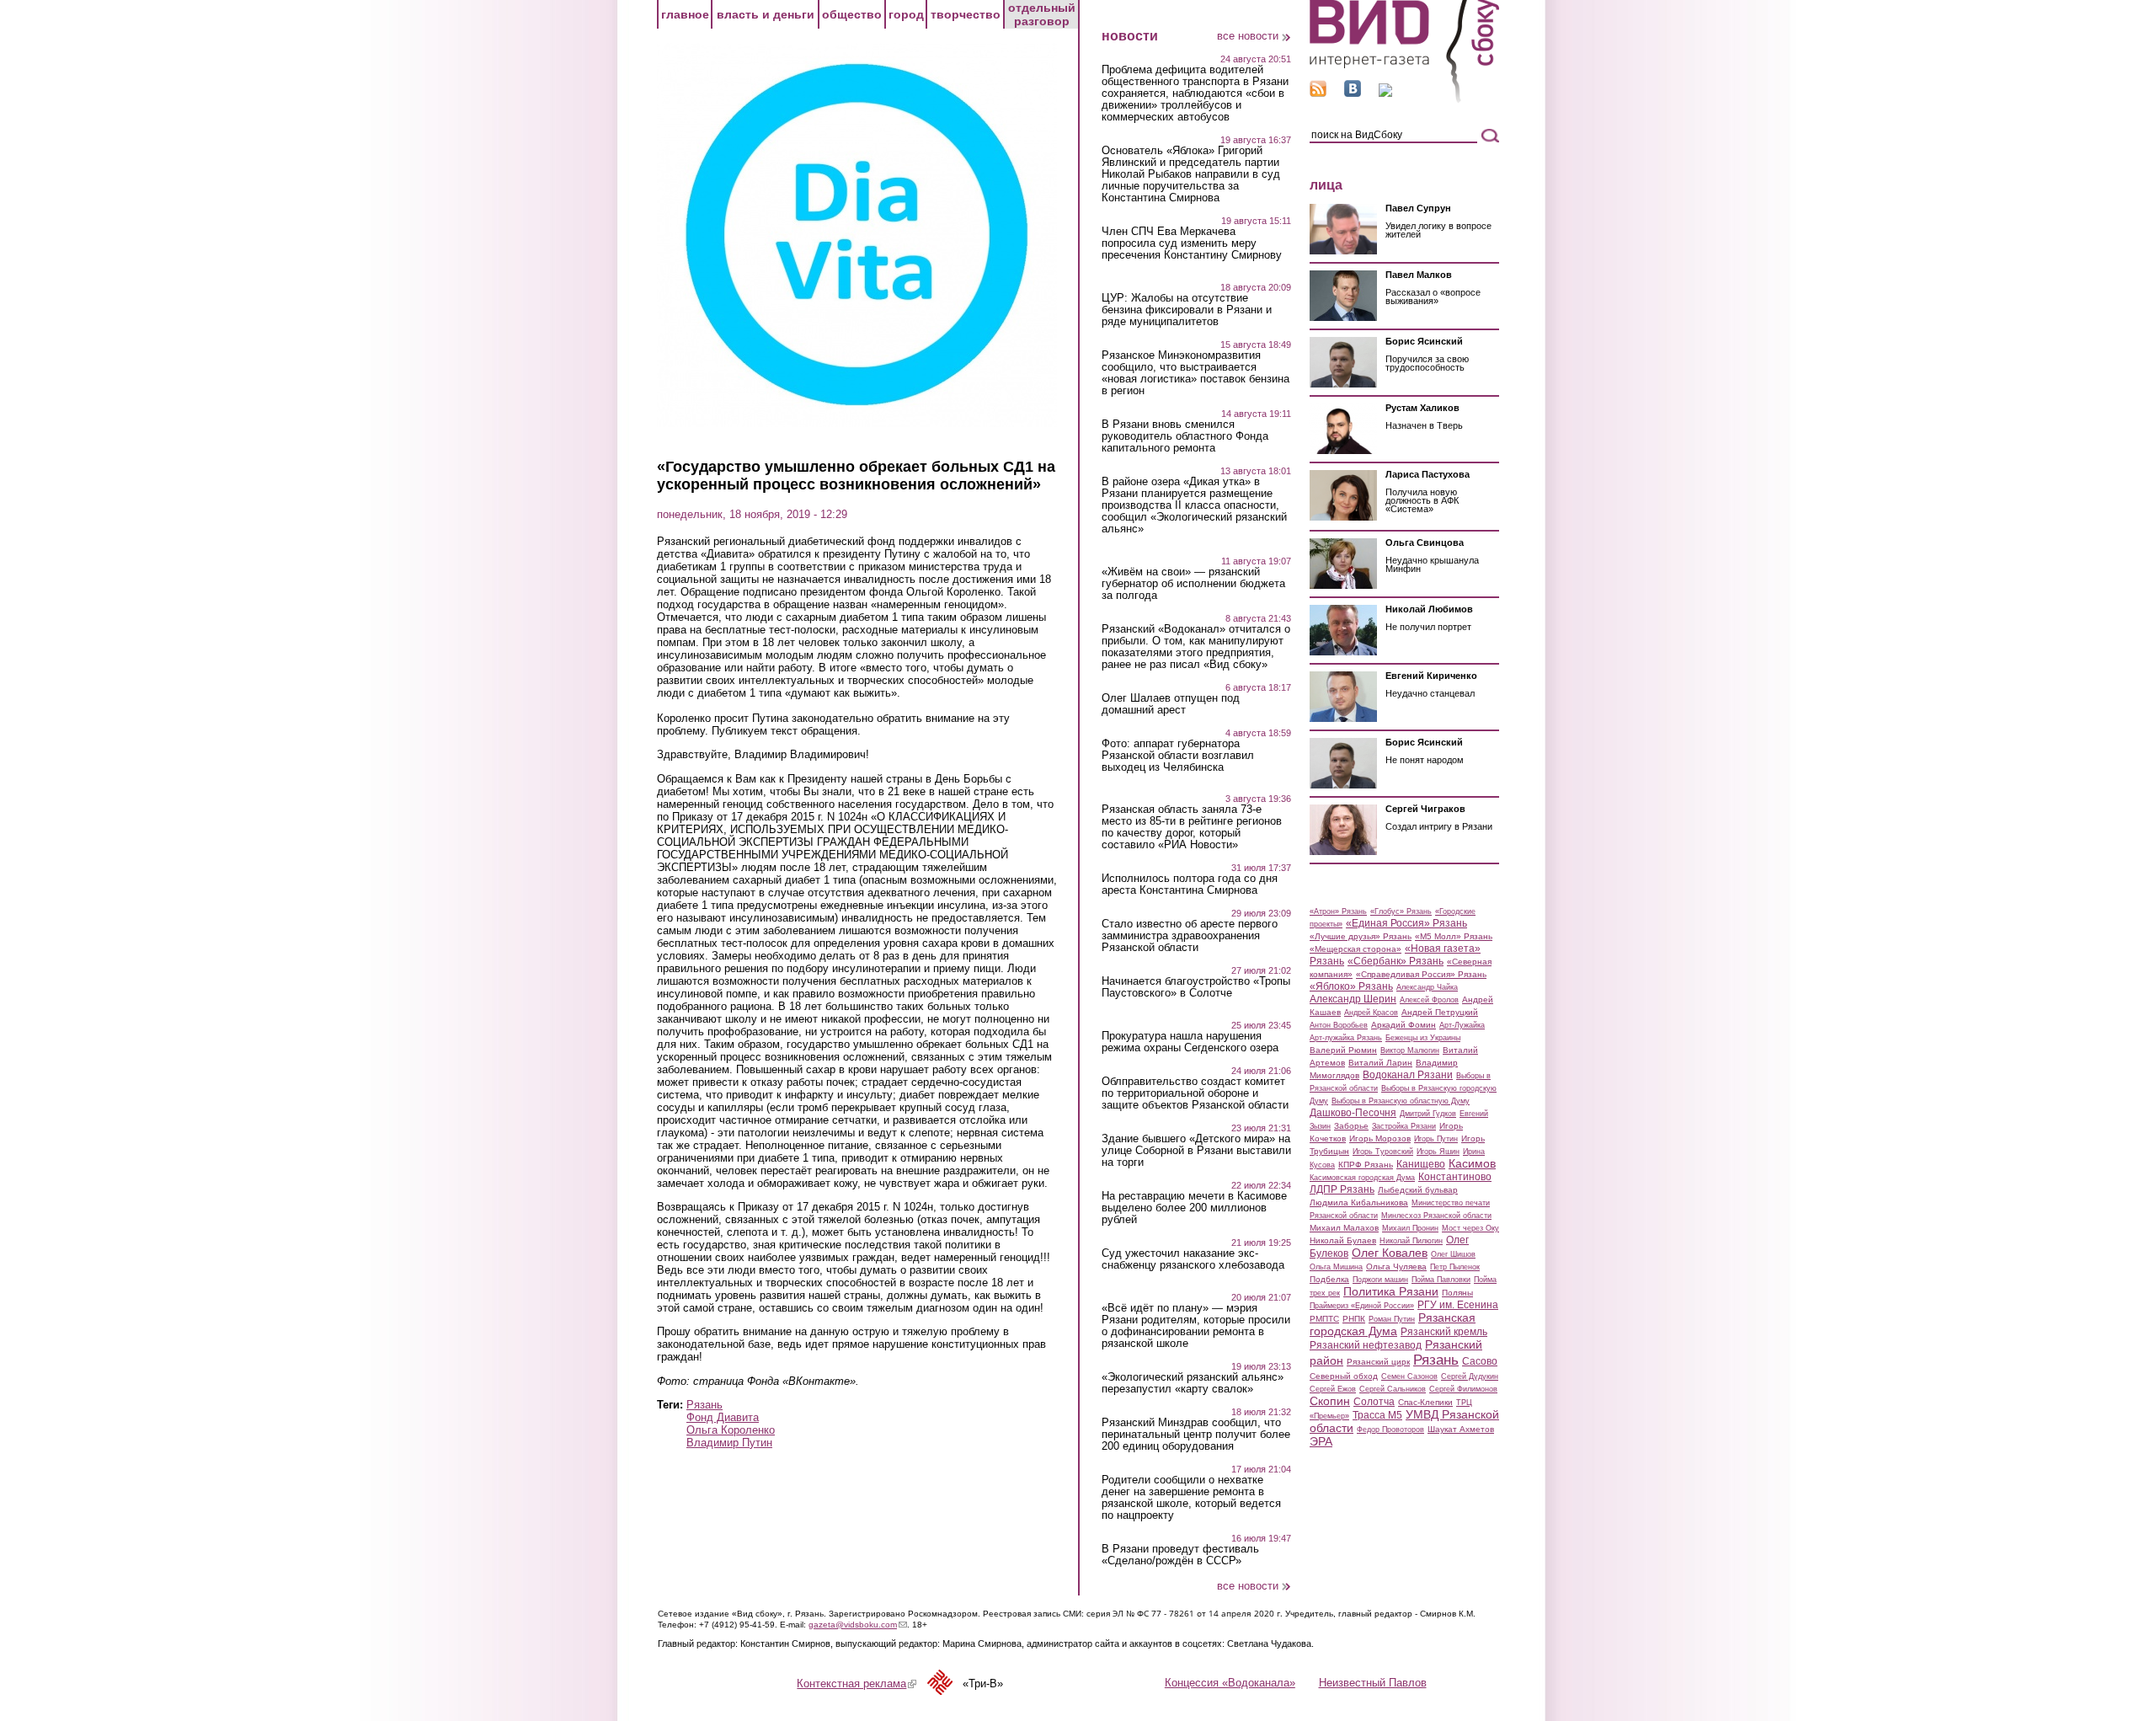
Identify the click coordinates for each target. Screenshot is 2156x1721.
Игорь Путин (1436, 1139)
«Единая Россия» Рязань (1406, 923)
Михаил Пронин (1410, 1228)
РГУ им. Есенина (1458, 1305)
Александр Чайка (1427, 987)
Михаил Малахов (1344, 1228)
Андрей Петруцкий (1440, 1012)
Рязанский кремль (1444, 1332)
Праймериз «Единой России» (1362, 1306)
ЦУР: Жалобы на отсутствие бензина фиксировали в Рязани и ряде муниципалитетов (1187, 310)
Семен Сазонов (1409, 1376)
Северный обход (1344, 1376)
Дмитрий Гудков (1428, 1114)
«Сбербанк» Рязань (1396, 961)
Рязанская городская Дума (1393, 1324)
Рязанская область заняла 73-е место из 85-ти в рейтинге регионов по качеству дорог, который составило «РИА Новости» (1192, 827)
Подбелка (1329, 1279)
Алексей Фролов (1429, 1000)
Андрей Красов (1371, 1013)
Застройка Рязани (1404, 1126)
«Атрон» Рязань (1338, 911)
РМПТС (1324, 1319)
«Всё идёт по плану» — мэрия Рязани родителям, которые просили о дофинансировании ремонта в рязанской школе (1196, 1326)
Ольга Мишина (1336, 1267)
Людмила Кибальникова (1359, 1203)
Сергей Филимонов (1463, 1389)
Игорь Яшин (1438, 1152)
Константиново (1455, 1177)
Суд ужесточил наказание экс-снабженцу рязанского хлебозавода (1193, 1259)
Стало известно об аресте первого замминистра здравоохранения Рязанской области (1190, 936)
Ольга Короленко (731, 1430)
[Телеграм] (1385, 93)
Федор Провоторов (1390, 1430)
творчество (966, 14)
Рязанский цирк (1378, 1362)
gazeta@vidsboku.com (858, 1625)
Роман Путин (1392, 1319)
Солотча (1374, 1402)
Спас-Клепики (1425, 1402)
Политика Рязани (1391, 1291)
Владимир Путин (729, 1443)
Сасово (1480, 1361)
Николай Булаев (1343, 1240)
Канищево (1421, 1164)
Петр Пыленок (1455, 1267)
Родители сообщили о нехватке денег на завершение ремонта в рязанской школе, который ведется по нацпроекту (1191, 1498)
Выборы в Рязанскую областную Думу (1401, 1101)
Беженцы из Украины (1423, 1038)
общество (852, 14)
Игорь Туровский (1383, 1152)
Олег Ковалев (1390, 1253)
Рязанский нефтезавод (1366, 1345)
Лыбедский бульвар (1418, 1190)
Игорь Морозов (1380, 1138)
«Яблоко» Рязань (1351, 986)
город (906, 14)
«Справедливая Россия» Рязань (1421, 974)
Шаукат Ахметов (1461, 1429)
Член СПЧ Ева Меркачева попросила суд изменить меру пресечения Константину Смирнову (1192, 243)
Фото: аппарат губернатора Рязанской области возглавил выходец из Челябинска (1178, 756)
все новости (1248, 36)
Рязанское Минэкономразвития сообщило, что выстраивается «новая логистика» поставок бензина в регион (1195, 373)
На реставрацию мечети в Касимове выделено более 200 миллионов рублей (1194, 1208)
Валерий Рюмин (1343, 1050)
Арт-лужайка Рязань (1346, 1038)
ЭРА (1321, 1441)
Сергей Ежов (1333, 1389)
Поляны (1457, 1293)
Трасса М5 (1377, 1415)
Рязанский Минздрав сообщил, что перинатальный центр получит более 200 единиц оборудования (1196, 1435)
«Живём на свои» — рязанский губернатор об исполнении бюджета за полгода (1193, 584)
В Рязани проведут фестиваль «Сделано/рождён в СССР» (1180, 1555)
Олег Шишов (1453, 1254)
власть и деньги (766, 14)
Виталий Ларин (1380, 1063)
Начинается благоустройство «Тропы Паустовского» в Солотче (1196, 987)
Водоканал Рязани (1408, 1075)
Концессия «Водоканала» (1230, 1683)
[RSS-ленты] (1318, 93)
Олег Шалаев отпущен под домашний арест (1171, 704)
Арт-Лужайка (1462, 1025)
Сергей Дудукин (1470, 1376)
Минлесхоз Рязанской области (1436, 1216)
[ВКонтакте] (1353, 93)
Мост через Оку (1470, 1228)
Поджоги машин (1380, 1280)
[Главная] (1404, 100)
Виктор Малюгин (1410, 1050)
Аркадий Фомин (1404, 1025)
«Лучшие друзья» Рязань (1361, 936)
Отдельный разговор (1042, 14)
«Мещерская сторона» (1356, 949)
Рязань (704, 1405)
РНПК (1354, 1319)
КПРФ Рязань (1366, 1165)
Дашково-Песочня (1353, 1113)
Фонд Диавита (723, 1417)
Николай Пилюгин (1411, 1241)
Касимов (1472, 1163)
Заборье (1351, 1126)
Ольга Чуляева (1396, 1267)
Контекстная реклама (857, 1684)
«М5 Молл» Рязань (1454, 936)
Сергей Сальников (1393, 1389)
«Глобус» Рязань (1401, 911)
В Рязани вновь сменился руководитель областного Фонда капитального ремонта (1185, 436)
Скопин (1330, 1401)
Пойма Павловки (1441, 1280)
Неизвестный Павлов (1373, 1683)
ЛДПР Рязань (1342, 1189)
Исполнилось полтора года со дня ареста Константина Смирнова (1190, 885)
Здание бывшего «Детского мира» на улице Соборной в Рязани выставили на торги (1196, 1151)
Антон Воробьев (1339, 1025)
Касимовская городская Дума (1362, 1178)
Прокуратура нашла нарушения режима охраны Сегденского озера (1190, 1042)
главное (685, 14)
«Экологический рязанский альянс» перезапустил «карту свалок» (1193, 1383)
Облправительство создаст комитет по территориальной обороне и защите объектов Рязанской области (1195, 1093)
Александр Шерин (1353, 999)
